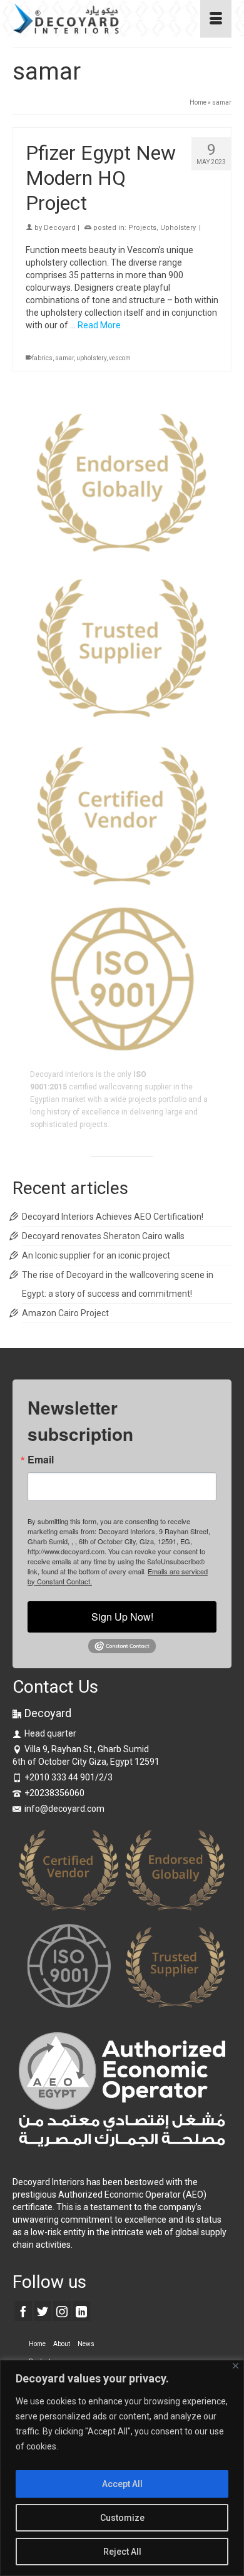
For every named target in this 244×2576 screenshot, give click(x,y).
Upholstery (178, 228)
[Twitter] (43, 2311)
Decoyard (60, 228)
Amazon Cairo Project (65, 1313)
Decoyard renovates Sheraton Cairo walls (103, 1236)
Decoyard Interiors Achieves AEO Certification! (113, 1217)
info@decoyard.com (64, 1809)
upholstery (91, 358)
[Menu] (216, 19)
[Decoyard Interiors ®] (92, 19)
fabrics (42, 358)
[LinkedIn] (81, 2311)
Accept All (122, 2484)
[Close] (236, 2366)
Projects (142, 228)
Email (41, 1460)
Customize (122, 2518)
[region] (122, 2468)
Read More (99, 325)
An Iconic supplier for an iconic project (96, 1255)
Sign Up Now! (122, 1617)
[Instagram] (62, 2311)
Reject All (122, 2552)
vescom (120, 358)
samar (64, 358)
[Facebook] (23, 2311)
